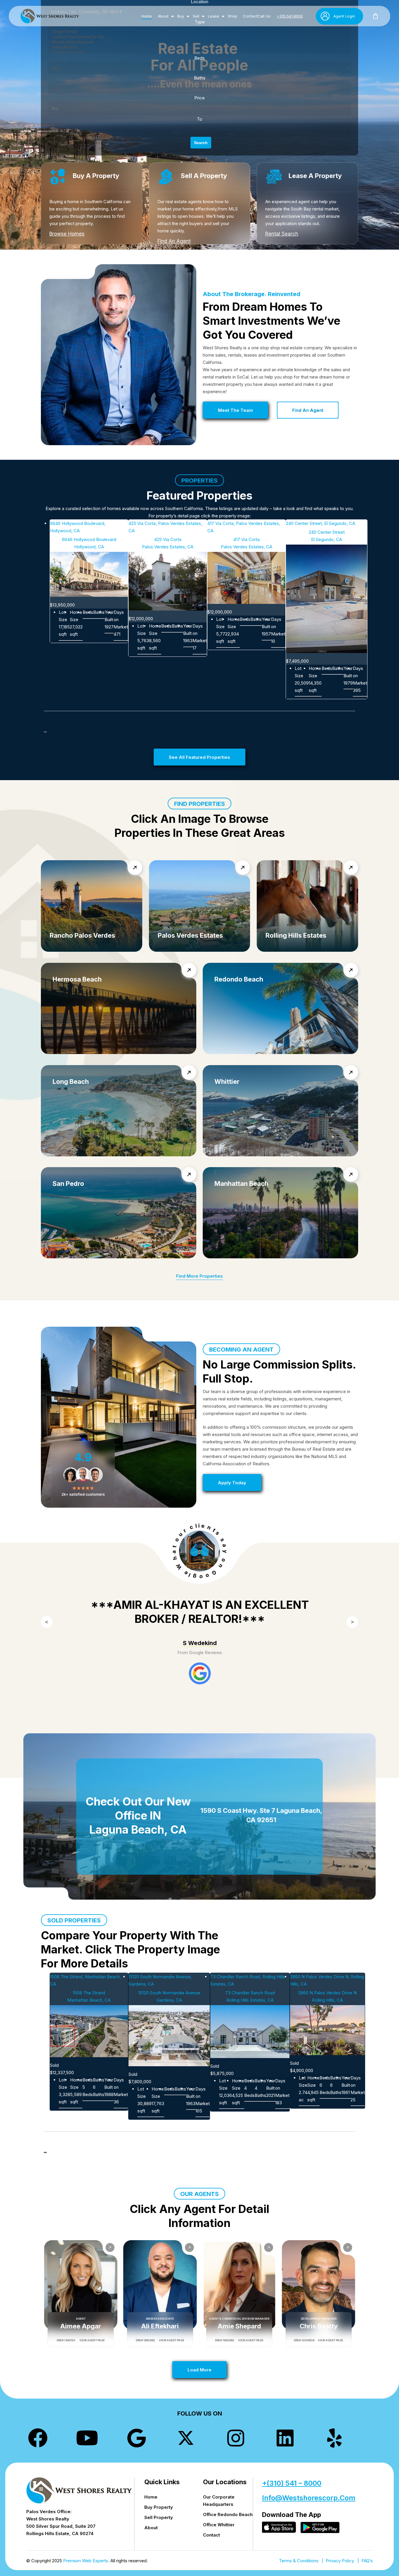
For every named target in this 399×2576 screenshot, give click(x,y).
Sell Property (159, 2517)
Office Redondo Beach (228, 2514)
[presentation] (196, 1717)
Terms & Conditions (299, 2561)
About (151, 2528)
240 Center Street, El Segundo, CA (321, 523)
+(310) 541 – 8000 (292, 2483)
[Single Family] (199, 32)
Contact (211, 2535)
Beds (199, 58)
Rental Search (282, 234)
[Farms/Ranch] (199, 47)
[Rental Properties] (199, 53)
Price (199, 98)
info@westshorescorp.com (309, 2498)
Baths (200, 78)
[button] (235, 410)
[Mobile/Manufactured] (199, 42)
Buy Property (159, 2507)
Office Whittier (219, 2525)
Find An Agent (174, 241)
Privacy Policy (340, 2561)
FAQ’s (367, 2561)
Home (151, 2497)
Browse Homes (67, 234)
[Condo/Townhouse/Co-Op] (199, 37)
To (199, 119)
